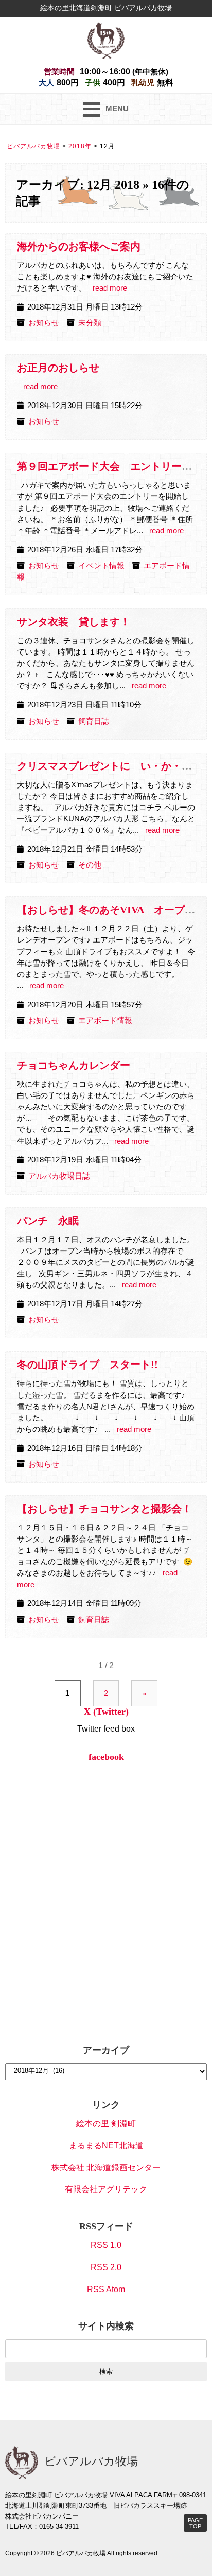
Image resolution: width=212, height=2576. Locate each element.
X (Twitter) (106, 1712)
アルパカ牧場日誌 (59, 1176)
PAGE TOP (195, 2523)
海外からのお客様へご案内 (79, 246)
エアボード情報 (105, 1021)
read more (110, 288)
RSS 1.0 (106, 2245)
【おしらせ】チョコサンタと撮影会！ (104, 1509)
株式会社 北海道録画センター (106, 2168)
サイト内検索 (106, 2326)
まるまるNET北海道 (106, 2146)
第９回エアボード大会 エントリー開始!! (113, 466)
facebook (106, 1757)
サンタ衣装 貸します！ (74, 622)
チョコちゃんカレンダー (74, 1065)
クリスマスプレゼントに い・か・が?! (109, 766)
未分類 (90, 323)
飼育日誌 (94, 721)
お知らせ (44, 323)
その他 (90, 865)
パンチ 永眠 (48, 1221)
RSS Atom (106, 2289)
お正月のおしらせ (58, 368)
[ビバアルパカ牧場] (106, 40)
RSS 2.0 (106, 2267)
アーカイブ (106, 2050)
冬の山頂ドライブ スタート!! (87, 1364)
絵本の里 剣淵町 (106, 2123)
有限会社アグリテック (106, 2189)
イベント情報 (101, 566)
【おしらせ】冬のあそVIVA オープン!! (110, 910)
